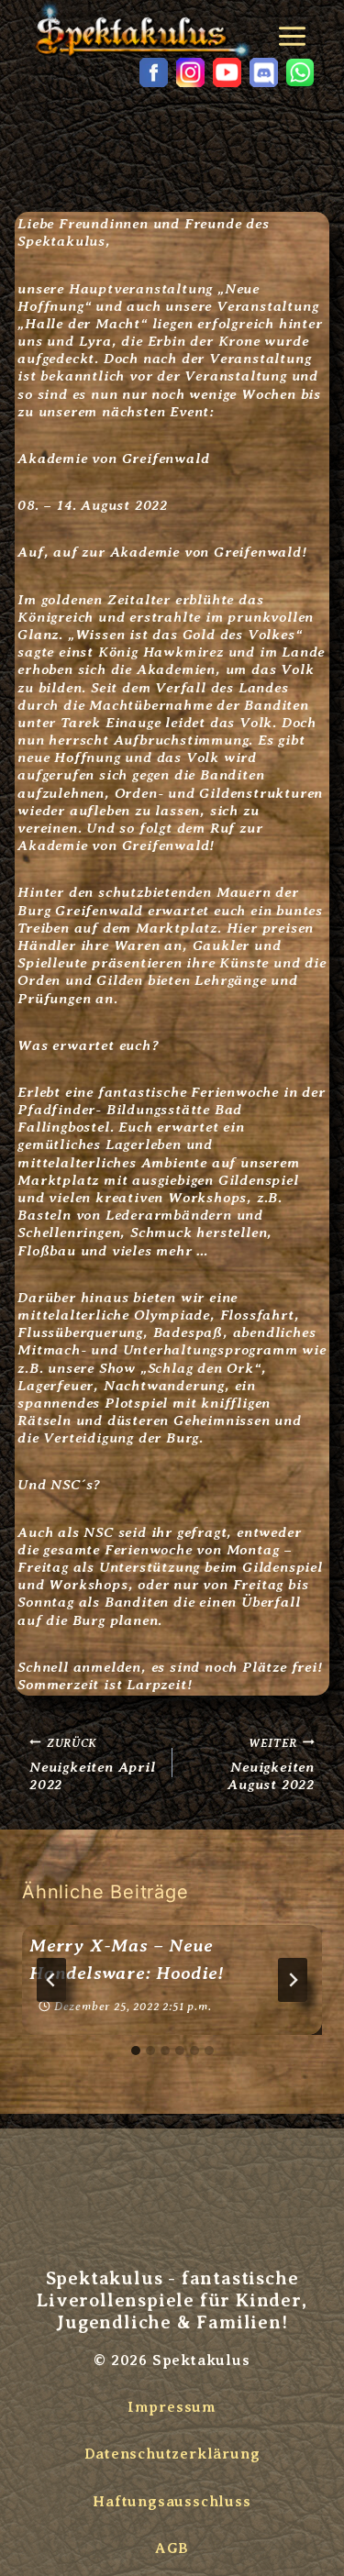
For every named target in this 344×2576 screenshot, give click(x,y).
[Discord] (263, 72)
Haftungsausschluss (172, 2502)
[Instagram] (190, 72)
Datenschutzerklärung (172, 2454)
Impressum (172, 2407)
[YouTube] (227, 72)
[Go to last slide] (51, 1980)
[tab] (136, 2051)
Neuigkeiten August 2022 (271, 1763)
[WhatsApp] (300, 72)
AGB (172, 2548)
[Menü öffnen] (295, 30)
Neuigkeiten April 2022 (93, 1763)
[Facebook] (153, 72)
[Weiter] (293, 1980)
